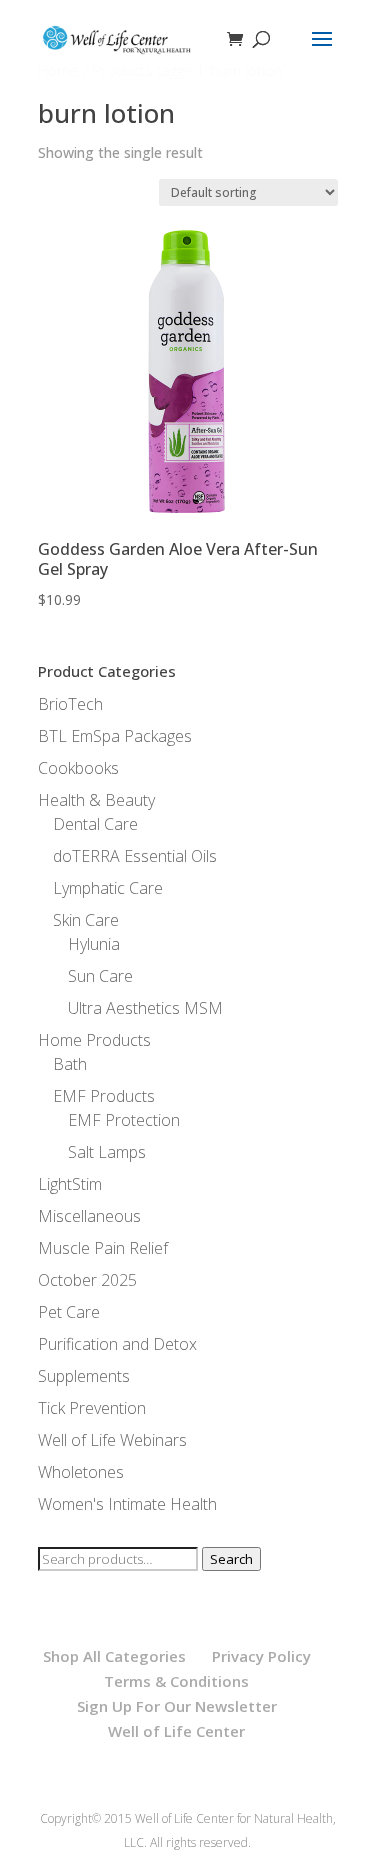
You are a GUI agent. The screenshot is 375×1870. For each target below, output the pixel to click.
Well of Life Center (176, 1731)
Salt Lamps (107, 1152)
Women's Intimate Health (127, 1504)
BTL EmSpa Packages (115, 736)
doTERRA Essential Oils (135, 856)
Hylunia (94, 944)
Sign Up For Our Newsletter (177, 1706)
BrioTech (70, 704)
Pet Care (69, 1312)
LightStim (70, 1184)
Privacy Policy (261, 1656)
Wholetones (81, 1472)
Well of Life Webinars (112, 1440)
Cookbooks (78, 768)
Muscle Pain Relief (103, 1248)
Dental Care (95, 824)
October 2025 (87, 1280)
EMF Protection (124, 1120)
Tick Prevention (92, 1408)
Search (231, 1559)
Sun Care (100, 976)
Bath (70, 1064)
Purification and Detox (117, 1344)
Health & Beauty (96, 800)
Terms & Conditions (176, 1681)
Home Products (94, 1040)
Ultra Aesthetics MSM (145, 1008)
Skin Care (86, 920)
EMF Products (104, 1096)
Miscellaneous (89, 1216)
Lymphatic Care (108, 888)
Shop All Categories (114, 1656)
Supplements (84, 1376)
